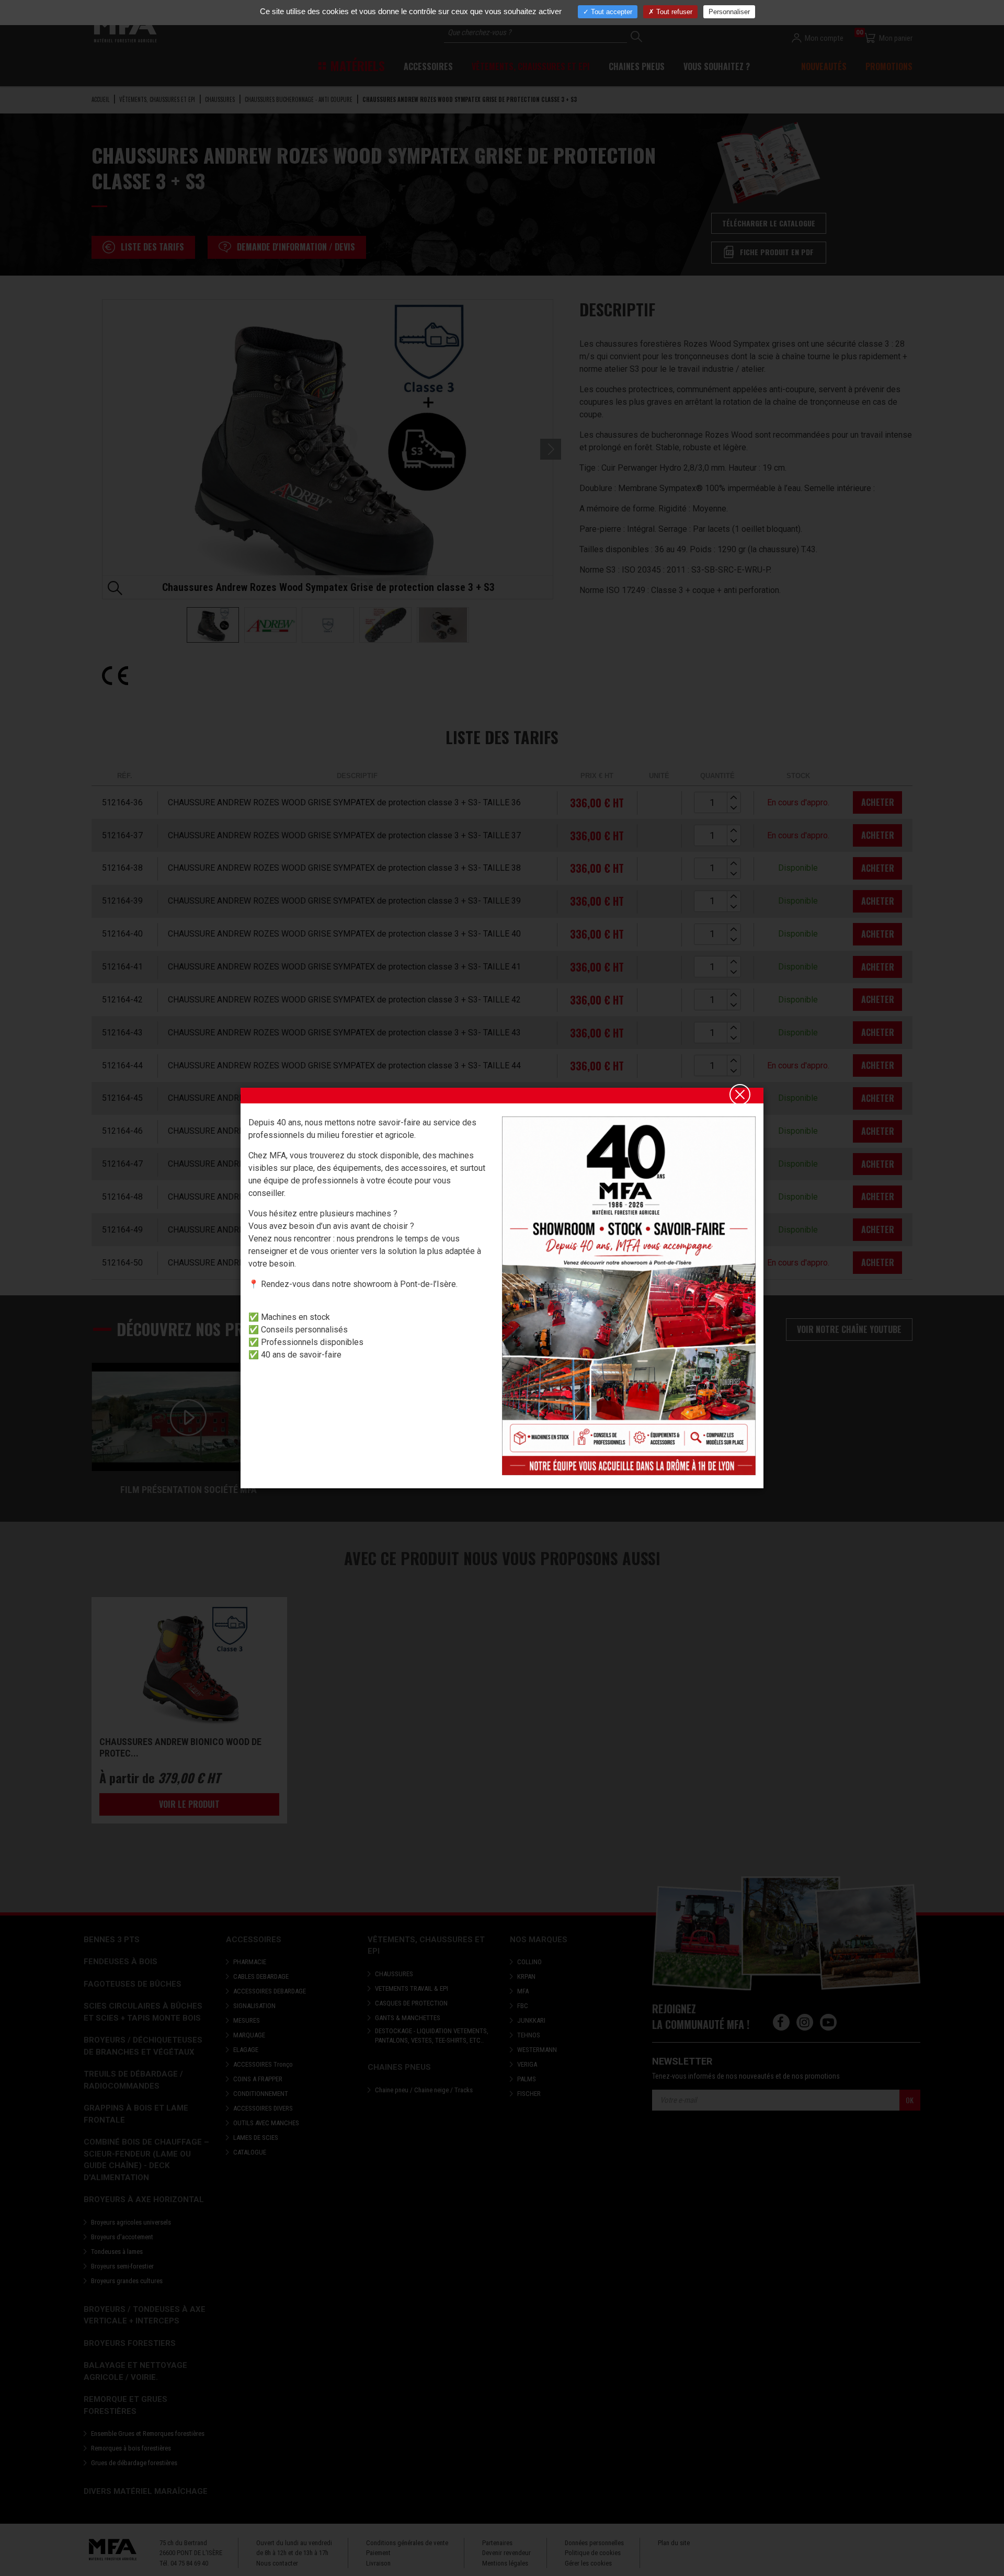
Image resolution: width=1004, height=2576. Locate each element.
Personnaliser (729, 12)
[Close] (740, 1095)
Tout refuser (673, 12)
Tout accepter (611, 12)
